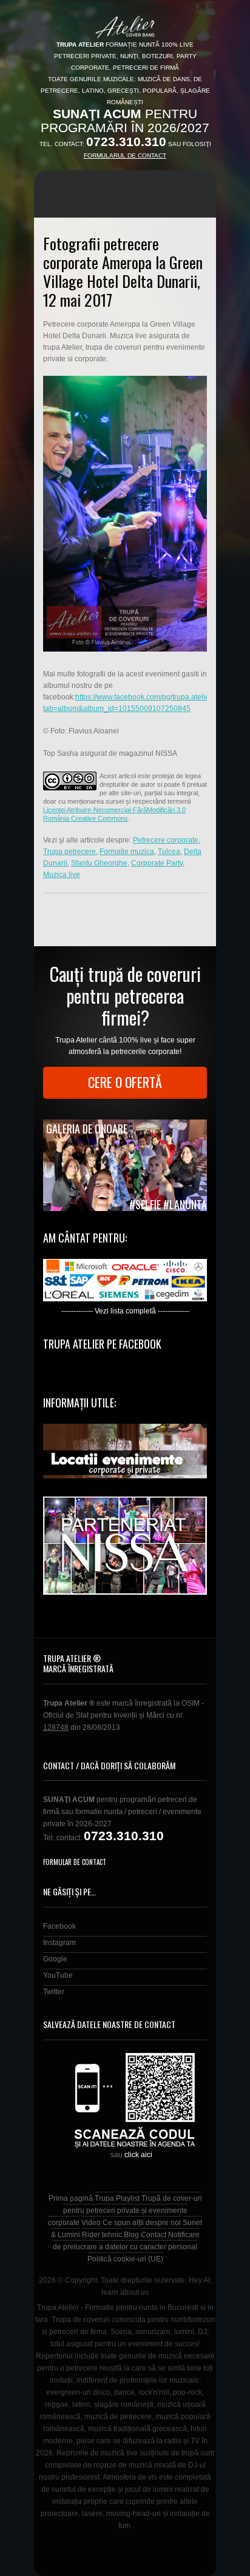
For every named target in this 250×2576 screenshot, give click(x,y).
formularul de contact (125, 155)
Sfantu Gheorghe (99, 863)
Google (55, 1959)
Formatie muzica (127, 852)
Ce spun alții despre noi (142, 2223)
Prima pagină (71, 2198)
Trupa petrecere (69, 852)
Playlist (128, 2198)
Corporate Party (157, 863)
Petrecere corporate (166, 840)
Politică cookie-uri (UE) (125, 2259)
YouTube (58, 1975)
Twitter (54, 1992)
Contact (154, 2235)
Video (91, 2223)
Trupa (104, 2198)
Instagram (59, 1943)
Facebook (59, 1926)
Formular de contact (75, 1862)
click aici (138, 2155)
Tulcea (169, 852)
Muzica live (62, 875)
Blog (131, 2235)
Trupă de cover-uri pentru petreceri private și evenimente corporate (125, 2211)
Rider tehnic (102, 2235)
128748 (56, 1727)
